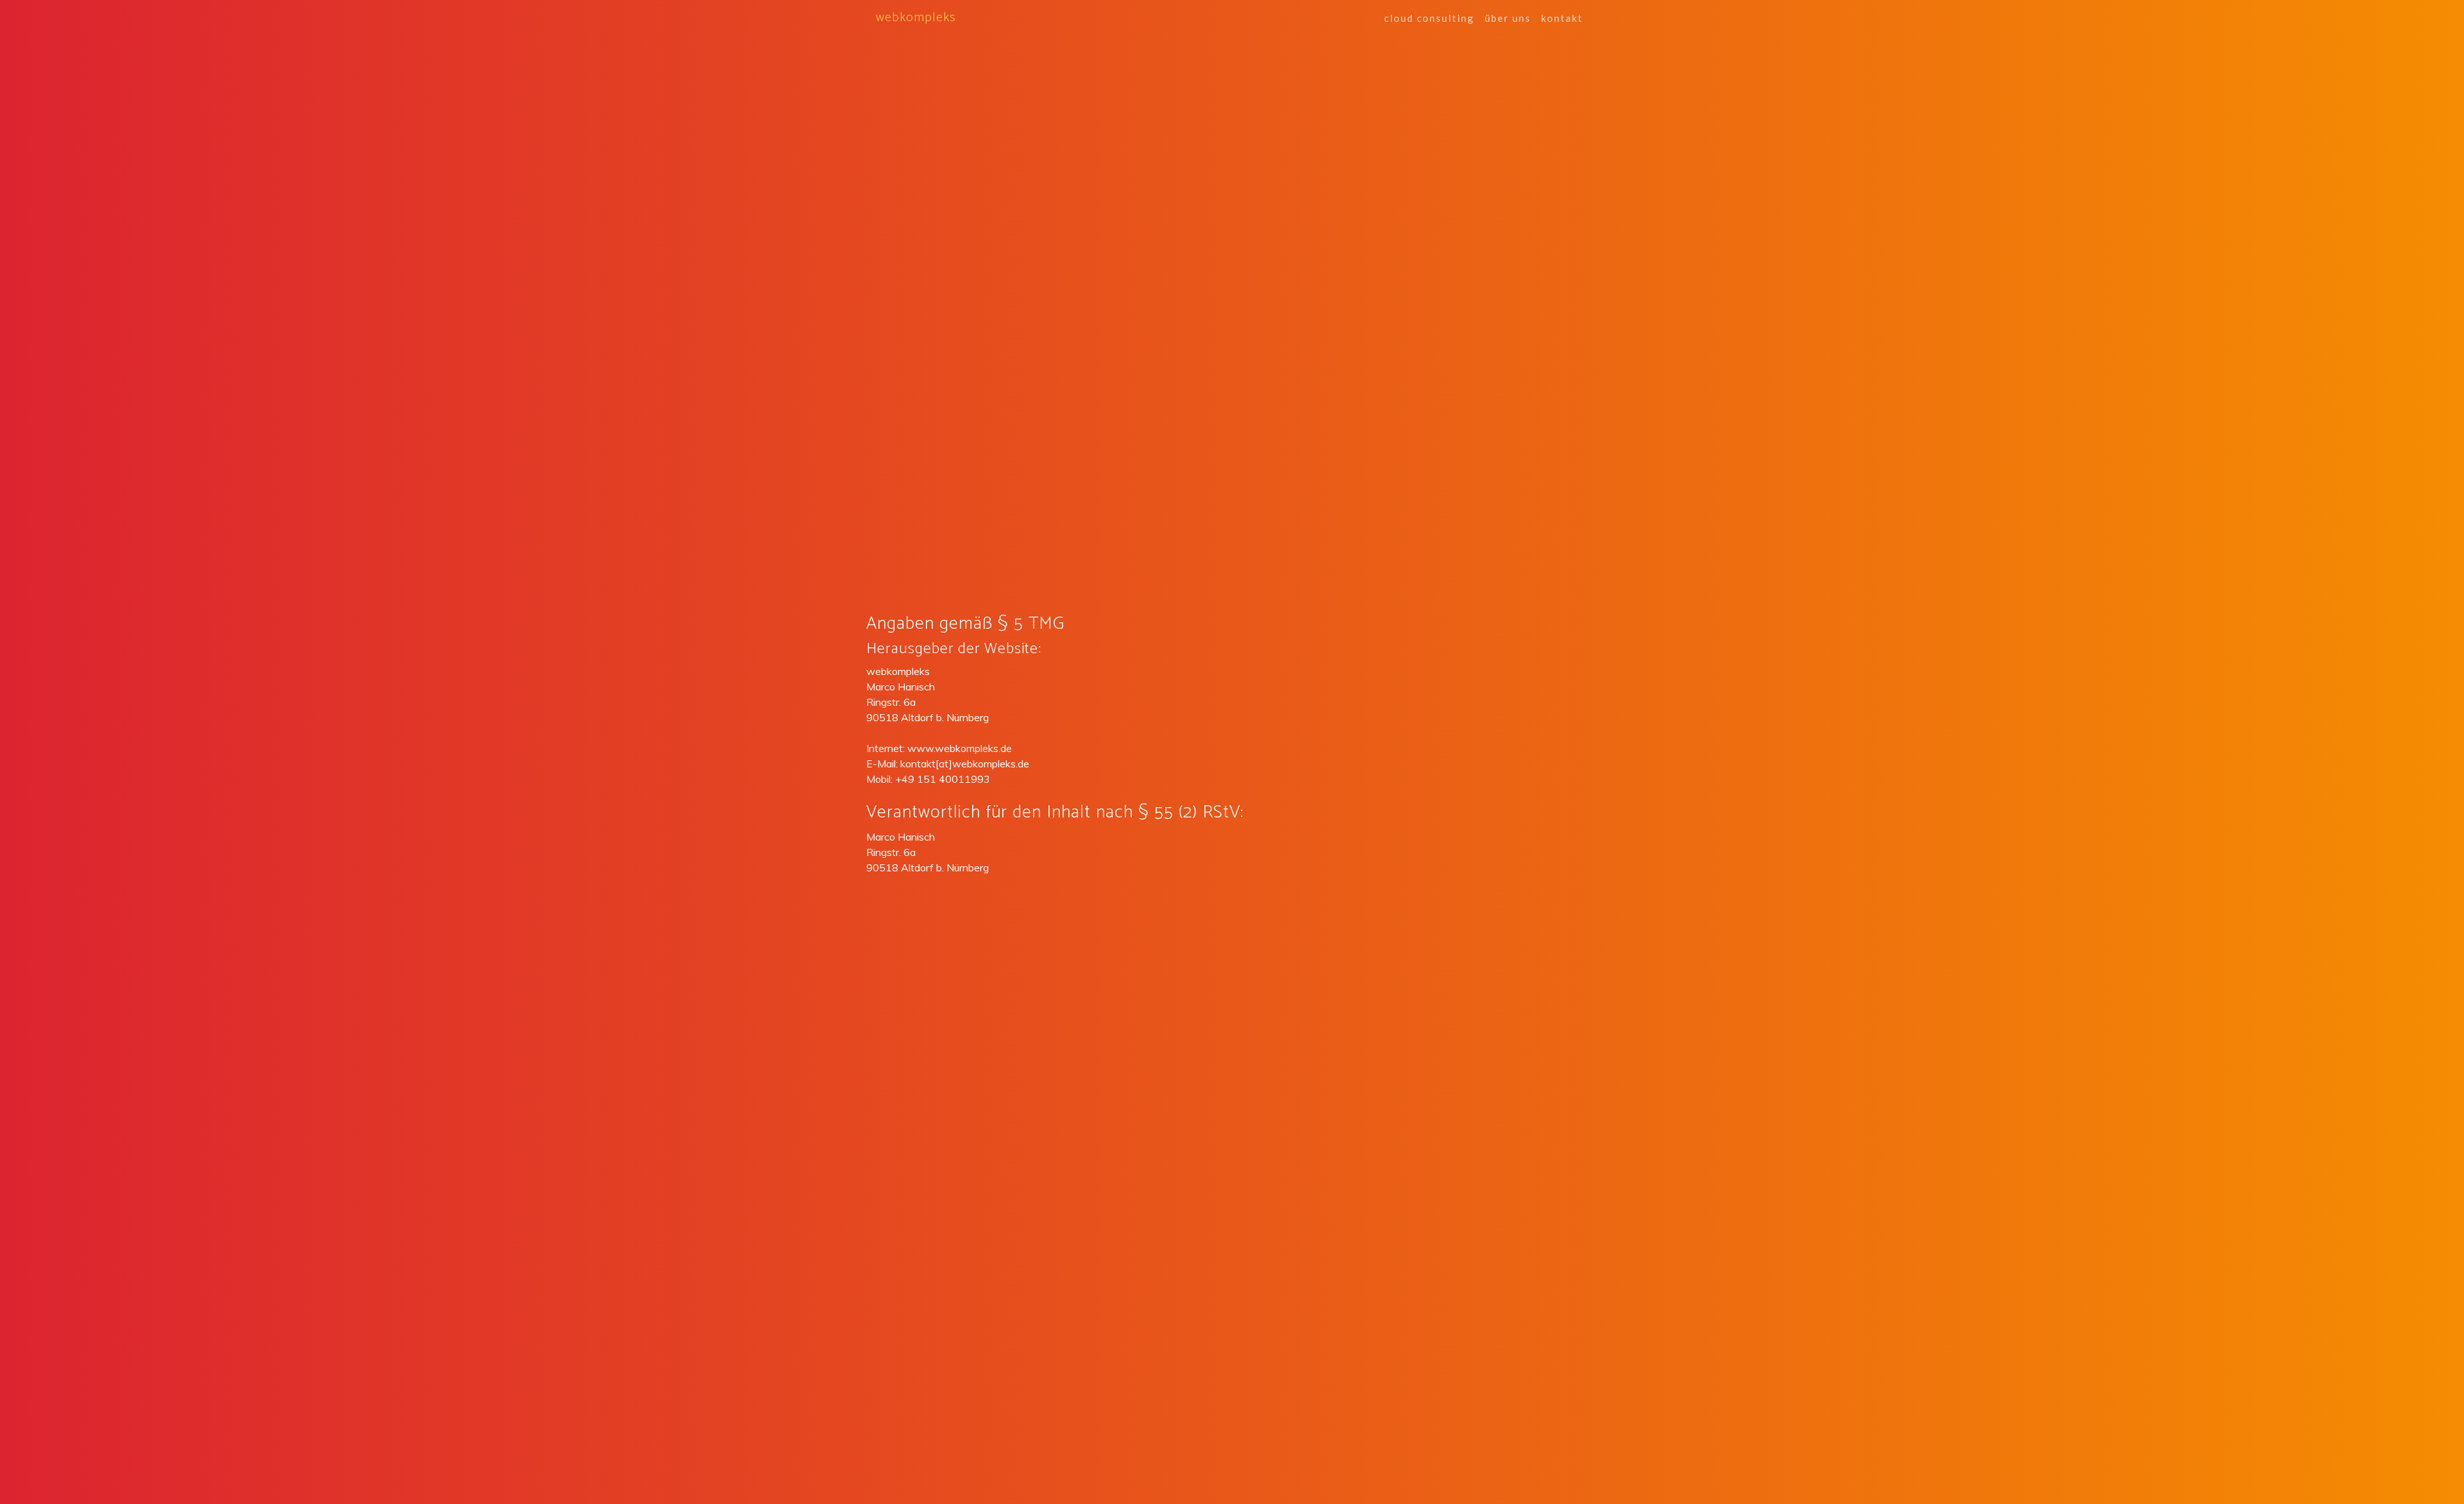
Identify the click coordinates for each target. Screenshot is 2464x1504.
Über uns (1508, 18)
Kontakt (1562, 18)
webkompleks (916, 18)
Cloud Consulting (1429, 18)
